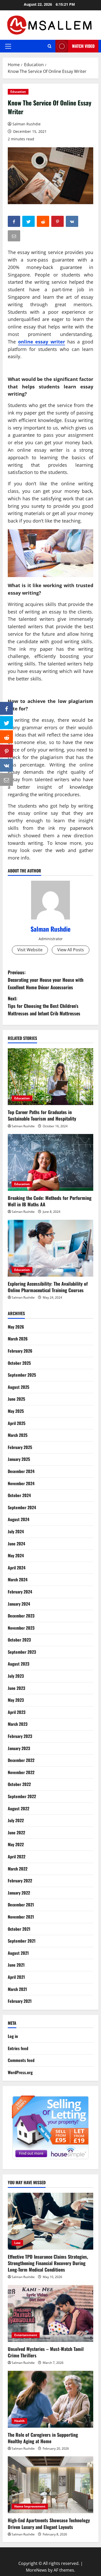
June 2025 (16, 1399)
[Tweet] (6, 723)
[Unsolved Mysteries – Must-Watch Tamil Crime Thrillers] (51, 2313)
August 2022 (19, 1808)
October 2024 (19, 1495)
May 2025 (16, 1411)
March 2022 (18, 1869)
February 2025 (20, 1447)
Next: (44, 1006)
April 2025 (17, 1423)
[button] (8, 46)
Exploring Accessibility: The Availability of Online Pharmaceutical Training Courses (48, 1287)
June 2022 (16, 1833)
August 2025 (19, 1387)
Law (17, 2243)
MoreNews (36, 2570)
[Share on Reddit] (6, 737)
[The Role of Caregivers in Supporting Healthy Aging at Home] (51, 2399)
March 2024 (18, 1580)
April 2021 (16, 1977)
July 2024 (16, 1531)
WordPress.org (20, 2072)
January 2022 (19, 1893)
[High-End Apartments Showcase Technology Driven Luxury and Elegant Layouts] (51, 2485)
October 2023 (19, 1640)
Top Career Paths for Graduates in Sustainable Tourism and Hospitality (42, 1115)
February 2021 (20, 2001)
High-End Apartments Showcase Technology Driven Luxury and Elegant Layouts (49, 2523)
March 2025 (18, 1435)
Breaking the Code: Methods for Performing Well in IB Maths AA (50, 1201)
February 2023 (20, 1736)
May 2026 (16, 1327)
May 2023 (16, 1700)
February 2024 (20, 1592)
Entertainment (26, 2335)
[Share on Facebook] (6, 708)
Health (19, 2421)
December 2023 (21, 1616)
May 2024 (16, 1555)
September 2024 (22, 1507)
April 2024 (17, 1568)
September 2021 (22, 1941)
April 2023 (17, 1712)
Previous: (46, 980)
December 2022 (21, 1760)
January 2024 (19, 1604)
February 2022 (20, 1881)
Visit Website (30, 950)
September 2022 (22, 1796)
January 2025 (19, 1459)
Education (18, 92)
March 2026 (18, 1339)
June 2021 (16, 1965)
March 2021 (17, 1989)
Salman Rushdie (27, 124)
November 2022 (21, 1772)
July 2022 (16, 1820)
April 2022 (17, 1857)
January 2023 (19, 1748)
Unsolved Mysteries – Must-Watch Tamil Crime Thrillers (46, 2352)
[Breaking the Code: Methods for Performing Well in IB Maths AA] (51, 1162)
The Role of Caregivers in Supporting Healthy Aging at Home (43, 2438)
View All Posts (71, 950)
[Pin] (6, 751)
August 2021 (18, 1953)
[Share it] (6, 765)
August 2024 (19, 1519)
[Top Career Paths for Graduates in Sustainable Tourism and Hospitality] (51, 1077)
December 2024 (21, 1471)
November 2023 (21, 1628)
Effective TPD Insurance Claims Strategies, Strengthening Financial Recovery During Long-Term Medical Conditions (48, 2263)
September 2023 (22, 1652)
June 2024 (16, 1544)
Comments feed (21, 2060)
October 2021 (19, 1929)
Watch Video (83, 46)
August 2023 (19, 1664)
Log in (13, 2036)
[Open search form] (50, 46)
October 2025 (19, 1363)
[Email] (6, 779)
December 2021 (21, 1905)
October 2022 (19, 1784)
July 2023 (16, 1676)
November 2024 (21, 1483)
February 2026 (20, 1351)
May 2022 (16, 1844)
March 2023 (18, 1724)
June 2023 (16, 1688)
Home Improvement (30, 2506)
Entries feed (18, 2048)
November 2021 (21, 1917)
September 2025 (22, 1375)
